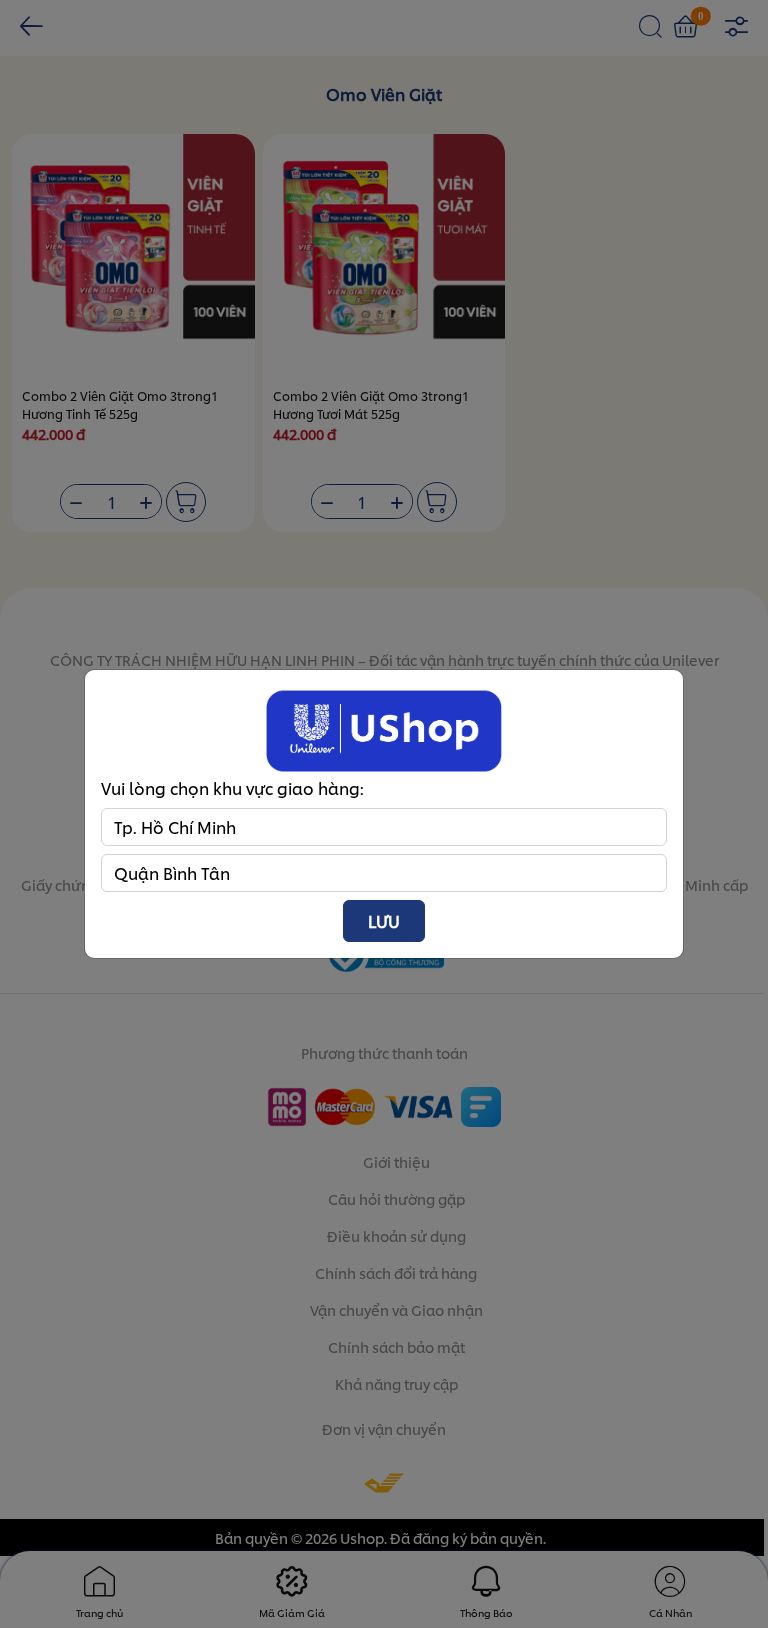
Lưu (384, 920)
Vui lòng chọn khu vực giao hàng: (232, 787)
